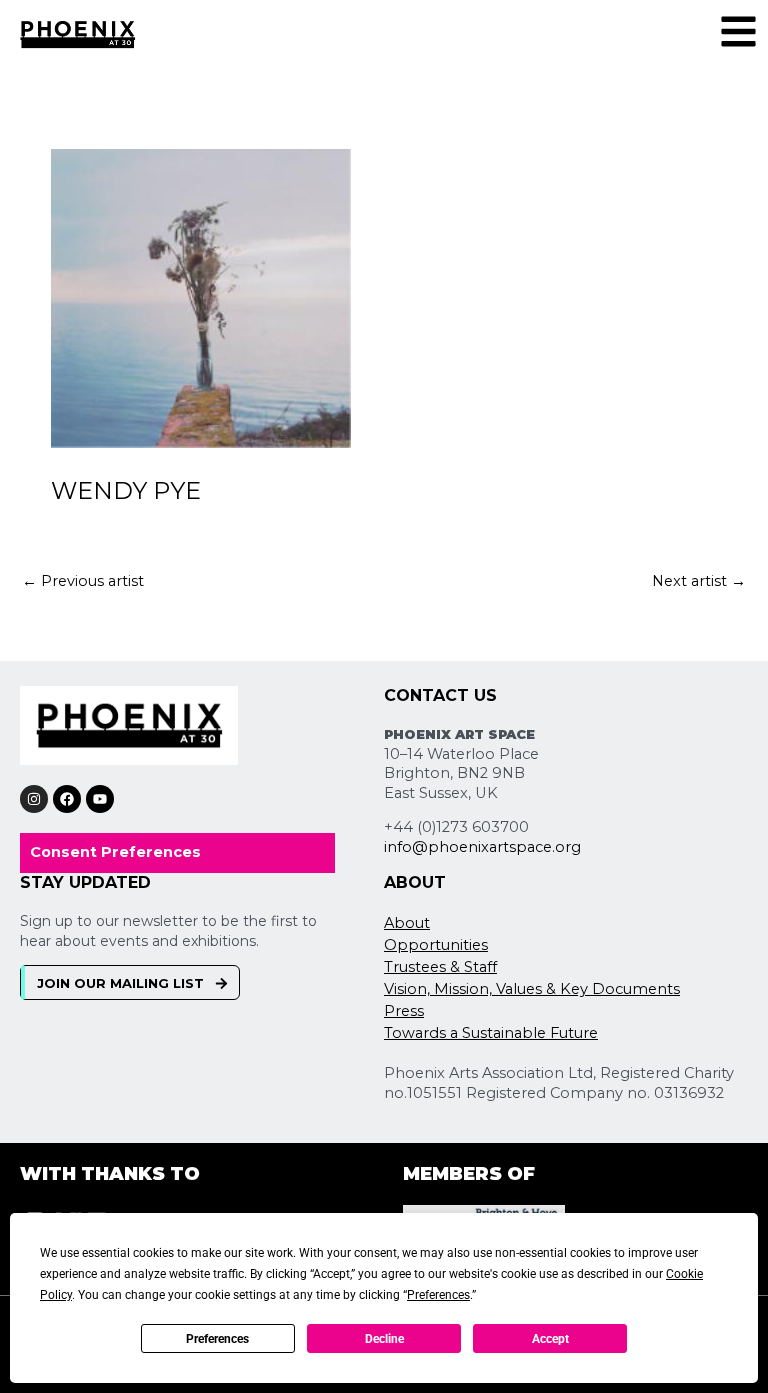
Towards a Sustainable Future (491, 1033)
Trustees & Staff (440, 967)
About (407, 923)
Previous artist (83, 581)
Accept (550, 1339)
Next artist (699, 581)
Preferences (217, 1339)
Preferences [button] (438, 1295)
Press (404, 1011)
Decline (384, 1339)
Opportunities (436, 945)
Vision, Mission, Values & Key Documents (532, 989)
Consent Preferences (115, 852)
